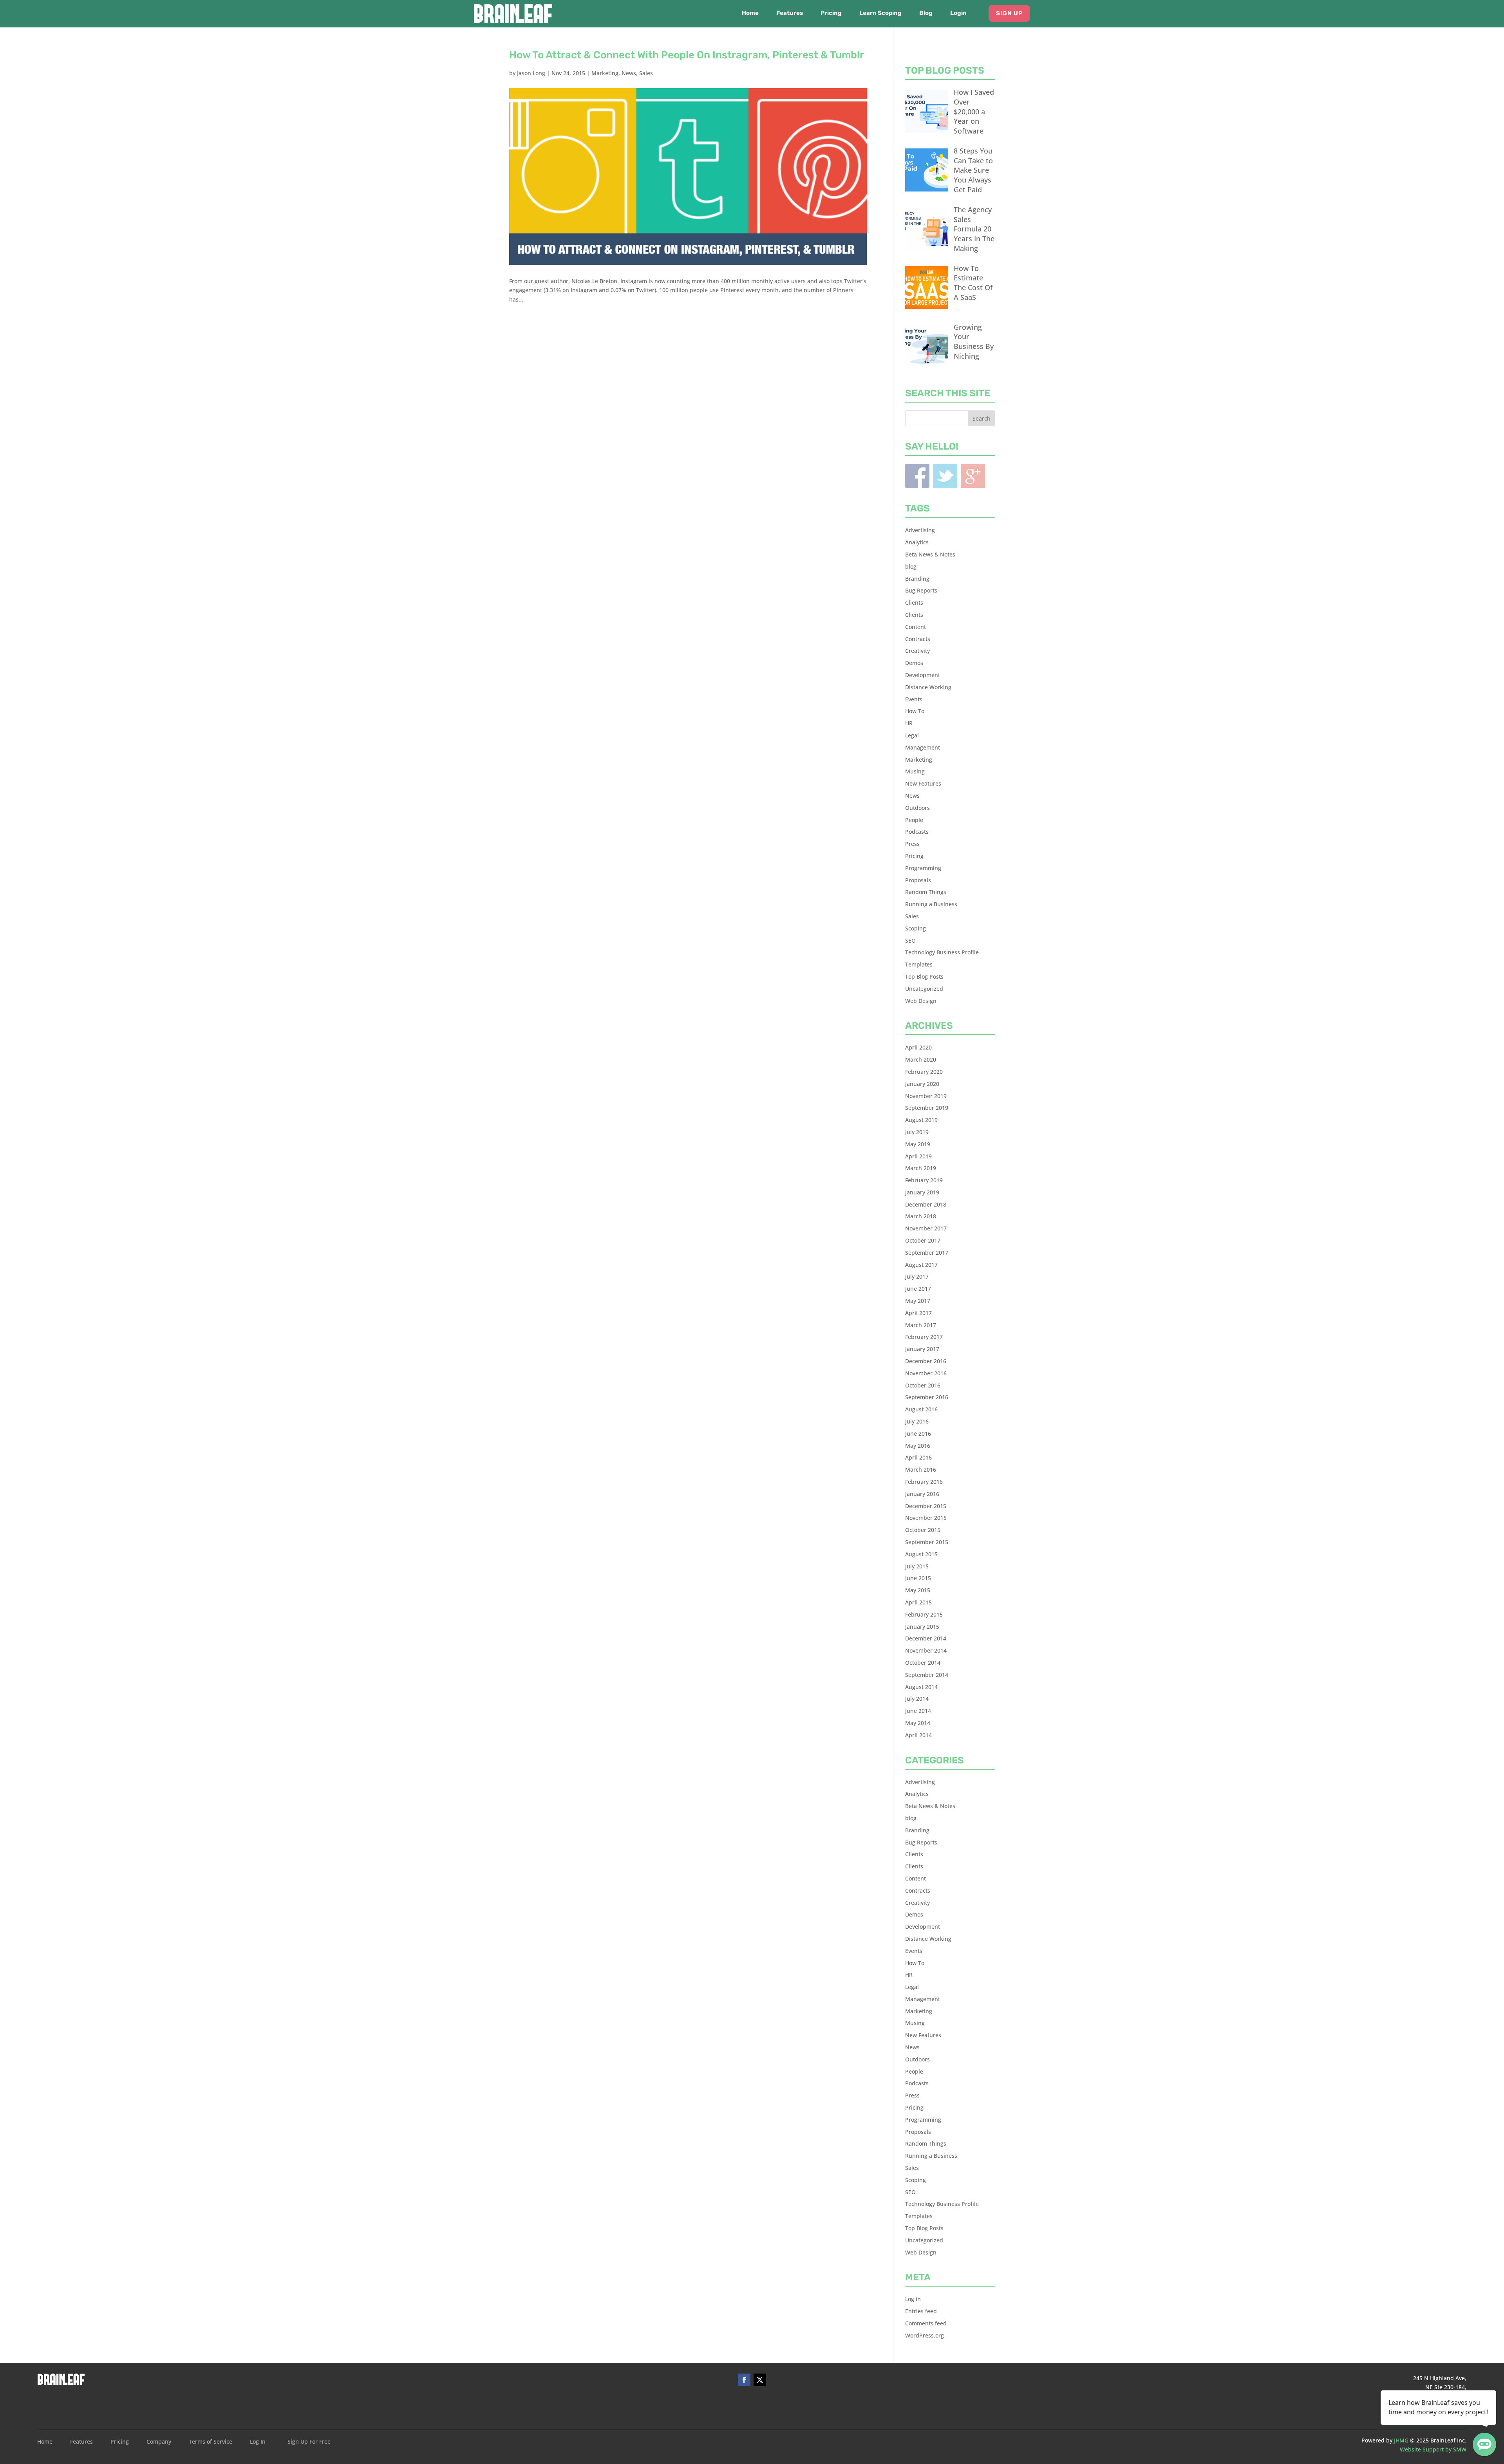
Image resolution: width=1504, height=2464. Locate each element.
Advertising (920, 530)
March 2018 (921, 1216)
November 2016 (926, 1373)
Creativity (917, 651)
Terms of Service (211, 2442)
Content (916, 627)
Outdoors (917, 808)
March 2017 (921, 1325)
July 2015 (917, 1566)
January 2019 (922, 1192)
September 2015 (927, 1542)
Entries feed (921, 2311)
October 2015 (923, 1530)
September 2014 (927, 1675)
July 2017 (917, 1276)
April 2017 (918, 1313)
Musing (915, 771)
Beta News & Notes (930, 554)
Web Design (921, 1001)
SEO (910, 940)
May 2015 (918, 1590)
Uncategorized (924, 989)
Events (914, 699)
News (629, 73)
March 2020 (921, 1059)
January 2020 (922, 1084)
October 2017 (923, 1240)
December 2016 (926, 1361)
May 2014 (918, 1723)
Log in (913, 2299)
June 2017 (918, 1289)
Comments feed (926, 2323)
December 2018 (926, 1204)
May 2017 (918, 1301)
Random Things (926, 892)
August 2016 (921, 1409)
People (914, 820)
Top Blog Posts (924, 976)
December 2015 (926, 1506)
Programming (923, 868)
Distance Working (928, 687)
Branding (917, 579)
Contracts (918, 639)
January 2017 (922, 1349)
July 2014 (917, 1699)
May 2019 (918, 1144)
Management (923, 747)
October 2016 (923, 1385)
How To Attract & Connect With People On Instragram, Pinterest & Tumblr (687, 55)
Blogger (973, 476)
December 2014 (926, 1638)
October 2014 (923, 1663)
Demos (914, 663)
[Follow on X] (760, 2380)
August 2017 (921, 1265)
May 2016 (918, 1446)
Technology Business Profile (942, 952)
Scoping (916, 928)
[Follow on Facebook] (744, 2380)
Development (923, 675)
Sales (646, 73)
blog (911, 566)
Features (790, 13)
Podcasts (917, 832)
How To (915, 711)
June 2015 (918, 1578)
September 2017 (927, 1253)
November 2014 (926, 1650)
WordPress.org (925, 2335)
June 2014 (918, 1711)
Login (958, 13)
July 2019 (917, 1132)
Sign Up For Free (309, 2442)
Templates (919, 964)
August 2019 (921, 1120)
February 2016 (924, 1482)
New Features (923, 783)
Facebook (917, 476)
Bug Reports (921, 590)
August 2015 (921, 1554)
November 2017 (926, 1228)
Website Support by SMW (1433, 2449)
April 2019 (918, 1156)
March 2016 (921, 1470)
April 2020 (918, 1047)
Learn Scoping (880, 13)
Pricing (831, 13)
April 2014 (918, 1735)
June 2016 (918, 1433)
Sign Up (1009, 13)
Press (912, 844)
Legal (912, 735)
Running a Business (931, 904)
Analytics (917, 542)
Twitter (945, 476)
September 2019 (927, 1108)
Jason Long (531, 73)
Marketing (605, 73)
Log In (258, 2442)
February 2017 (924, 1337)
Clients (914, 602)
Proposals (918, 880)
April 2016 (918, 1457)
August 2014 (921, 1687)
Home (750, 13)
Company (159, 2442)
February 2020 (924, 1072)
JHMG (1401, 2440)
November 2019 (926, 1096)
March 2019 (921, 1168)
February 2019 (924, 1180)
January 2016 (922, 1494)
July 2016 (917, 1421)
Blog (926, 13)
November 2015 (926, 1518)
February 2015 (924, 1614)
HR (909, 723)
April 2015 (918, 1602)
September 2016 (927, 1397)
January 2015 (922, 1627)
